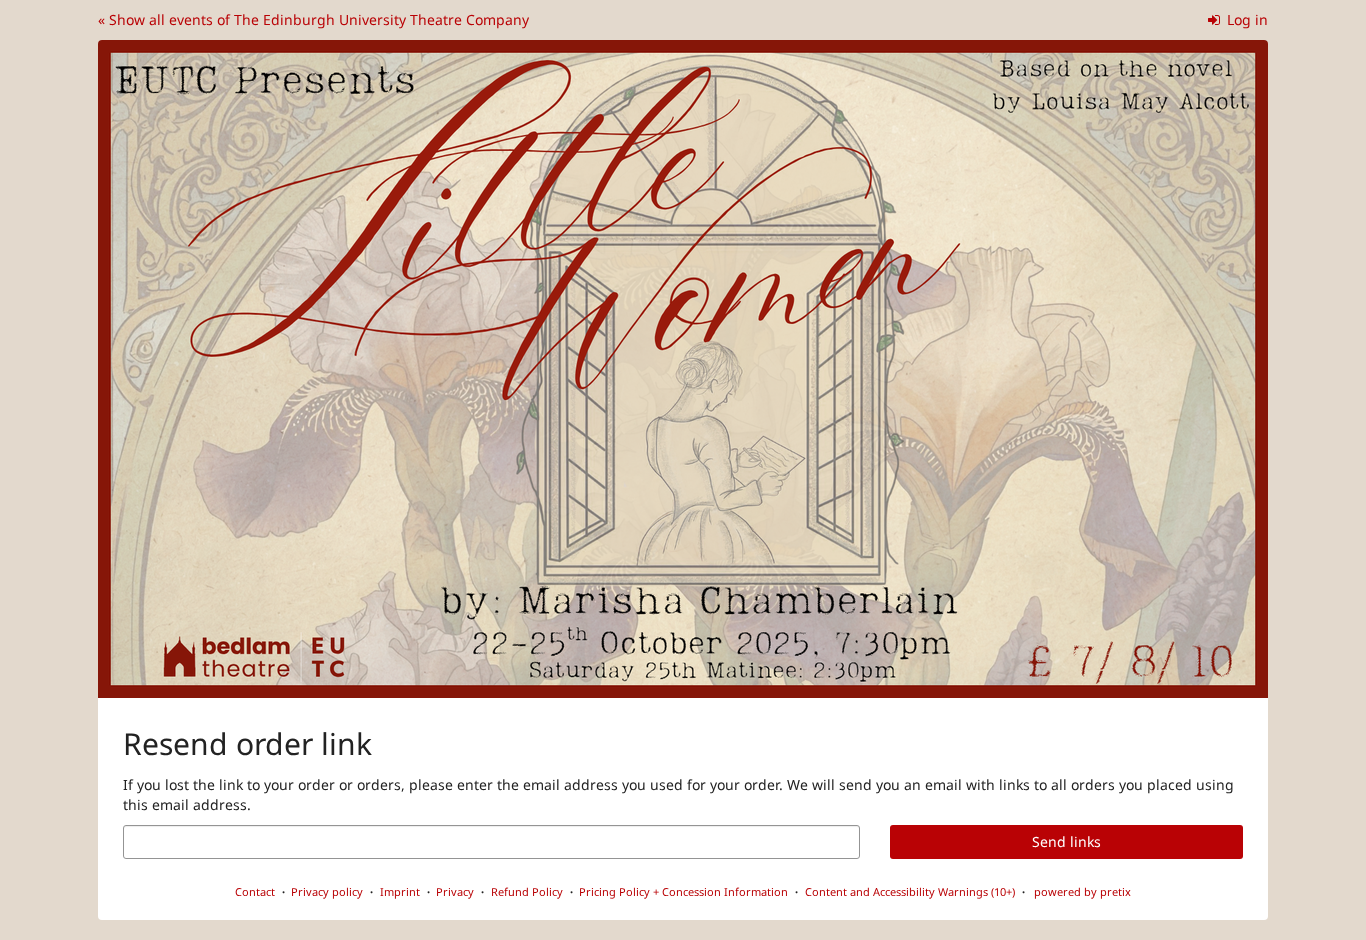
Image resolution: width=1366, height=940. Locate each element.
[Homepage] (683, 369)
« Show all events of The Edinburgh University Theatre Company (313, 19)
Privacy (455, 891)
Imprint (400, 891)
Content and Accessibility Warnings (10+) (910, 891)
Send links (1066, 841)
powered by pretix (1082, 891)
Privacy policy (327, 891)
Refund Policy (527, 891)
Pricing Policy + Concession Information (683, 891)
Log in (1245, 19)
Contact (255, 891)
